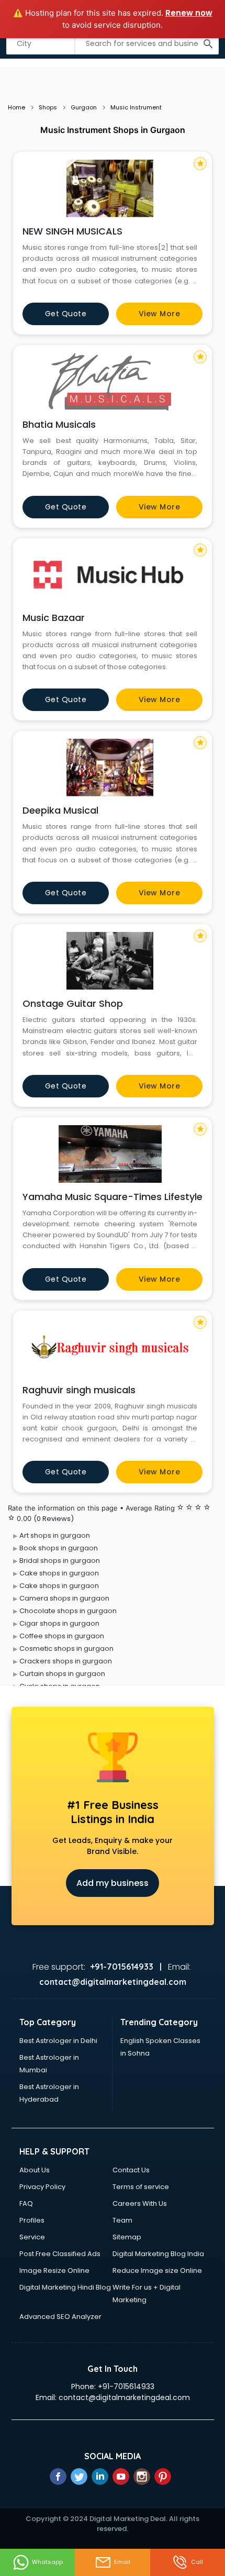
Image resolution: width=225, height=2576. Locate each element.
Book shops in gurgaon (59, 1548)
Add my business (113, 1883)
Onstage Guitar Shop (73, 1003)
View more (160, 314)
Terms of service (141, 2187)
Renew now (189, 13)
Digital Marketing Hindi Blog (65, 2287)
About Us (35, 2170)
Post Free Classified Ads (60, 2254)
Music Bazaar (54, 618)
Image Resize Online (54, 2270)
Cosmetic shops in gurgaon (66, 1648)
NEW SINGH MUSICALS (72, 231)
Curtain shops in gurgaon (62, 1674)
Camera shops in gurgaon (64, 1598)
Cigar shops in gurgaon (59, 1623)
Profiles (32, 2220)
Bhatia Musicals (59, 424)
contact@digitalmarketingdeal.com (124, 2397)
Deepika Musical (60, 810)
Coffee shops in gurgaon (62, 1636)
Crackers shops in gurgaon (66, 1661)
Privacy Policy (42, 2187)
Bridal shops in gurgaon (60, 1561)
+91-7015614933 (126, 2386)
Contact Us (131, 2170)
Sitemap (127, 2237)
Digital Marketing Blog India (158, 2254)
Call (197, 2562)
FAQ (26, 2203)
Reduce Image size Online (157, 2270)
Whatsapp (47, 2562)
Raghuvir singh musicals (79, 1390)
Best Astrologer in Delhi (58, 2041)
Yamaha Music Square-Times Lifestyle (113, 1197)
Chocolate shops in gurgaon (68, 1611)
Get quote (66, 314)
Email (122, 2562)
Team (122, 2220)
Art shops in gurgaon (55, 1535)
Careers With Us (140, 2203)
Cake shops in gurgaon (59, 1573)
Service (32, 2237)
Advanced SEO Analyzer (60, 2317)
